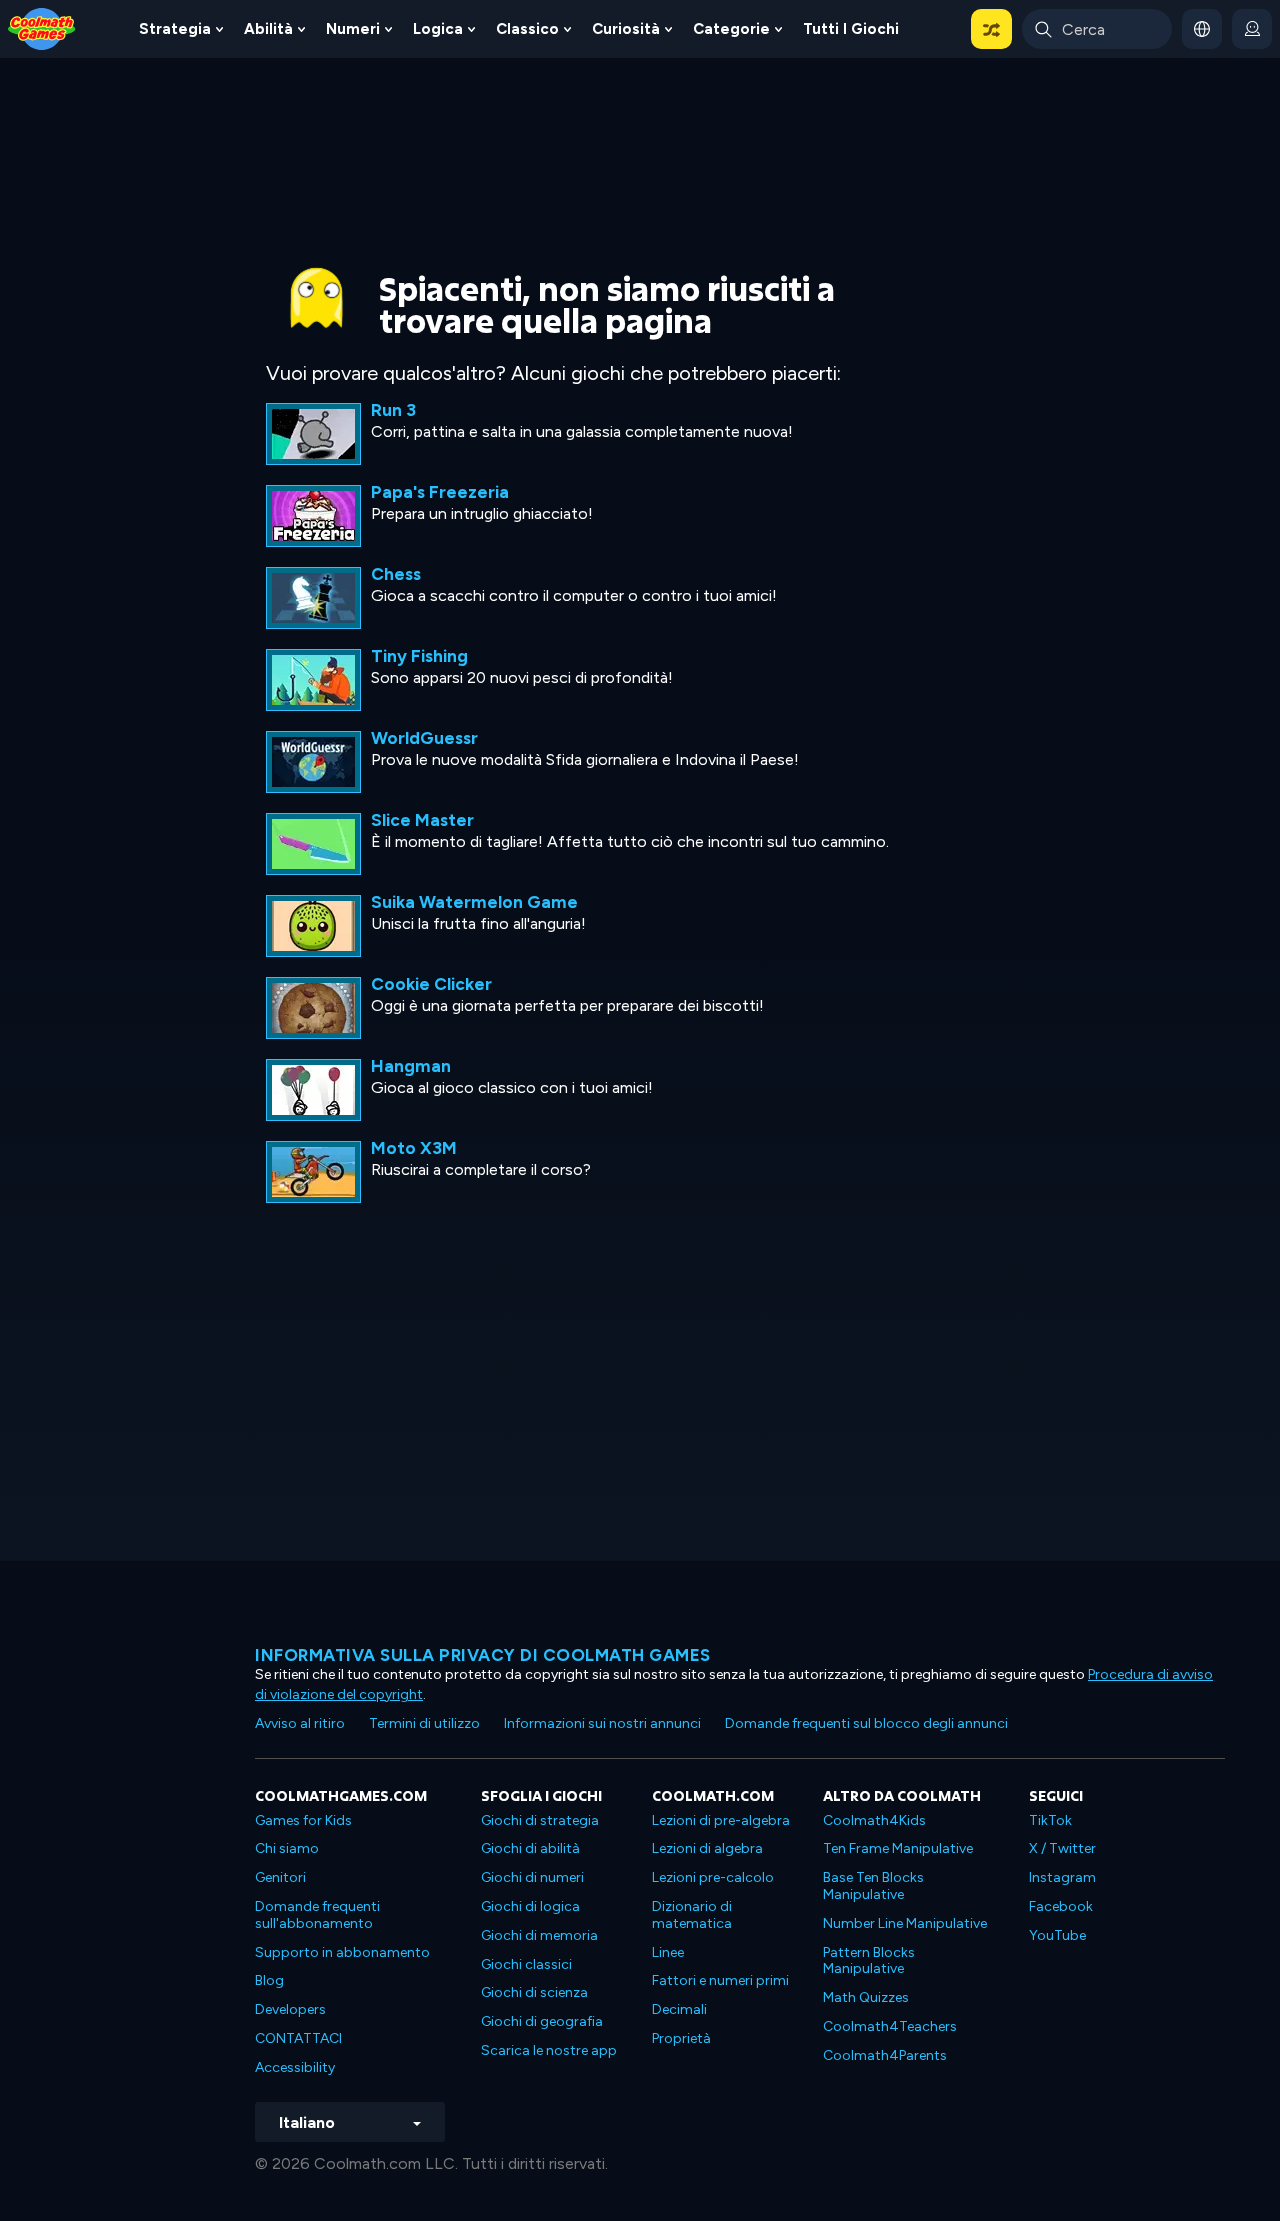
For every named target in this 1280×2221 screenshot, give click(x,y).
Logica (438, 29)
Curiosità (626, 29)
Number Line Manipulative (905, 1923)
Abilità (268, 29)
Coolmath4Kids (874, 1820)
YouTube (1057, 1935)
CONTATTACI (298, 2038)
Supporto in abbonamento (342, 1952)
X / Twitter (1062, 1848)
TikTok (1050, 1820)
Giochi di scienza (534, 1992)
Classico (527, 29)
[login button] (1252, 29)
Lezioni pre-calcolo (713, 1877)
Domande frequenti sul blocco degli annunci (866, 1723)
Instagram (1062, 1877)
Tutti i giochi (851, 29)
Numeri (353, 29)
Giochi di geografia (542, 2021)
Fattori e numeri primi (720, 1980)
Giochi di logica (530, 1906)
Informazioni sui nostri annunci (602, 1723)
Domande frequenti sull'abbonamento (317, 1915)
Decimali (679, 2009)
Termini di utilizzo (424, 1723)
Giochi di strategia (540, 1820)
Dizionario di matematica (692, 1915)
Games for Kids (303, 1820)
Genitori (280, 1877)
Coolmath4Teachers (890, 2026)
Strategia (175, 29)
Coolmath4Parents (885, 2055)
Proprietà (681, 2038)
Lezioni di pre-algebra (721, 1820)
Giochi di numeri (532, 1877)
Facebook (1061, 1906)
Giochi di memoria (539, 1935)
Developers (290, 2009)
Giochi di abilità (530, 1848)
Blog (269, 1980)
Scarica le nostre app (549, 2050)
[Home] (42, 27)
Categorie (731, 29)
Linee (668, 1952)
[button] (991, 29)
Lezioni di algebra (707, 1848)
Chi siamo (287, 1848)
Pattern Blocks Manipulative (869, 1961)
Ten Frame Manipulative (898, 1848)
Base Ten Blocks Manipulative (873, 1886)
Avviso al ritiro (300, 1723)
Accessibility (295, 2067)
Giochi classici (526, 1964)
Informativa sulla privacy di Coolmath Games (483, 1655)
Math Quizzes (866, 1997)
